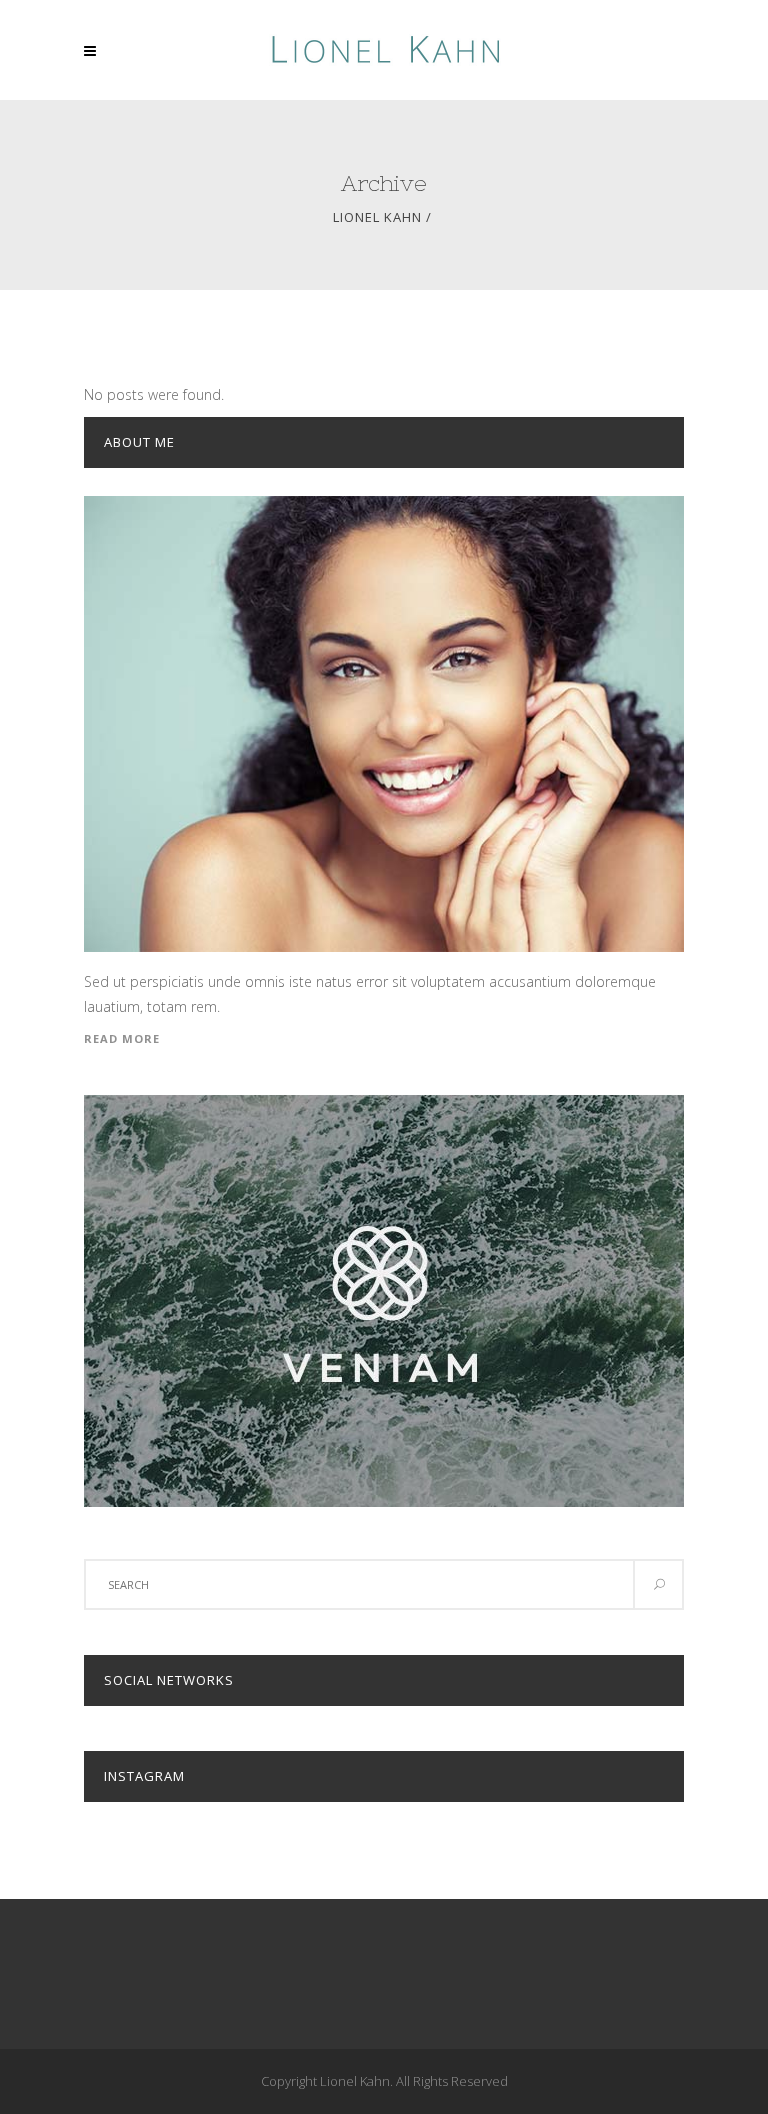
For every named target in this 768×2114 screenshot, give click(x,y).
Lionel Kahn (377, 217)
